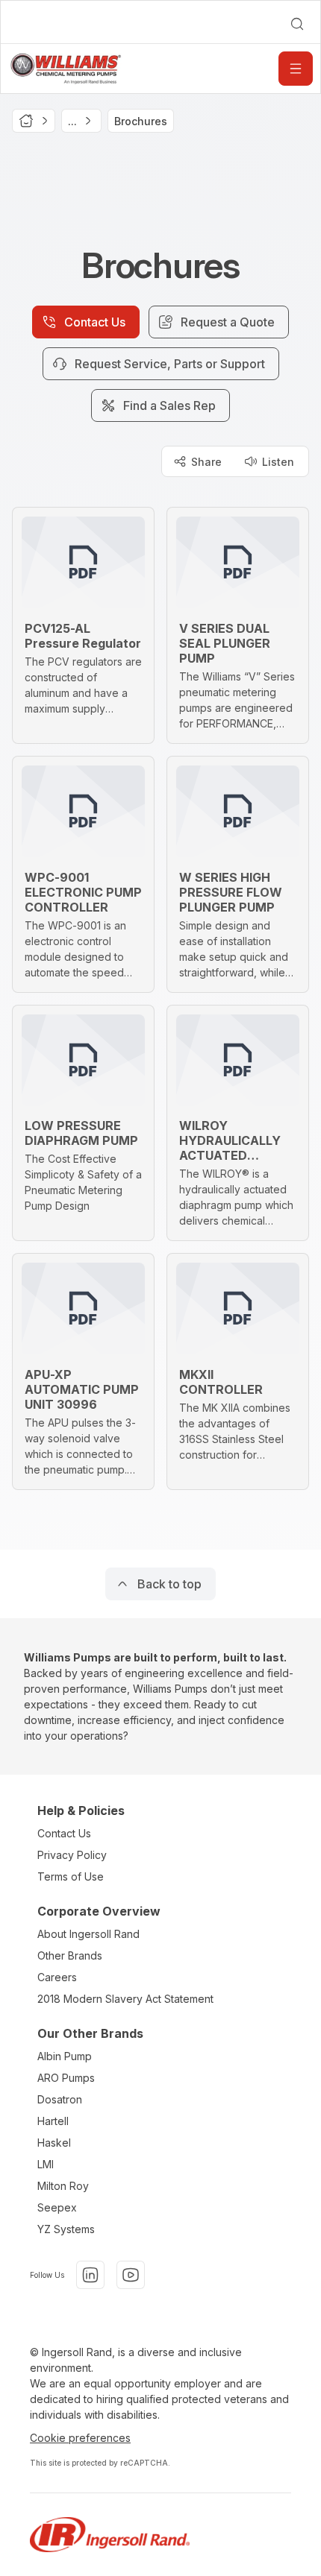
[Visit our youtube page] (131, 2275)
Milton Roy (63, 2186)
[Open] (296, 69)
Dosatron (60, 2099)
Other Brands (70, 1955)
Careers (57, 1977)
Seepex (57, 2207)
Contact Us (64, 1833)
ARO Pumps (66, 2078)
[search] (297, 24)
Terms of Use (71, 1876)
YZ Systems (66, 2229)
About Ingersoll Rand (88, 1934)
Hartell (53, 2121)
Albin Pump (65, 2056)
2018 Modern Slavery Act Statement (125, 1999)
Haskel (54, 2143)
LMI (46, 2164)
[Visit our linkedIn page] (90, 2275)
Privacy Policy (72, 1855)
